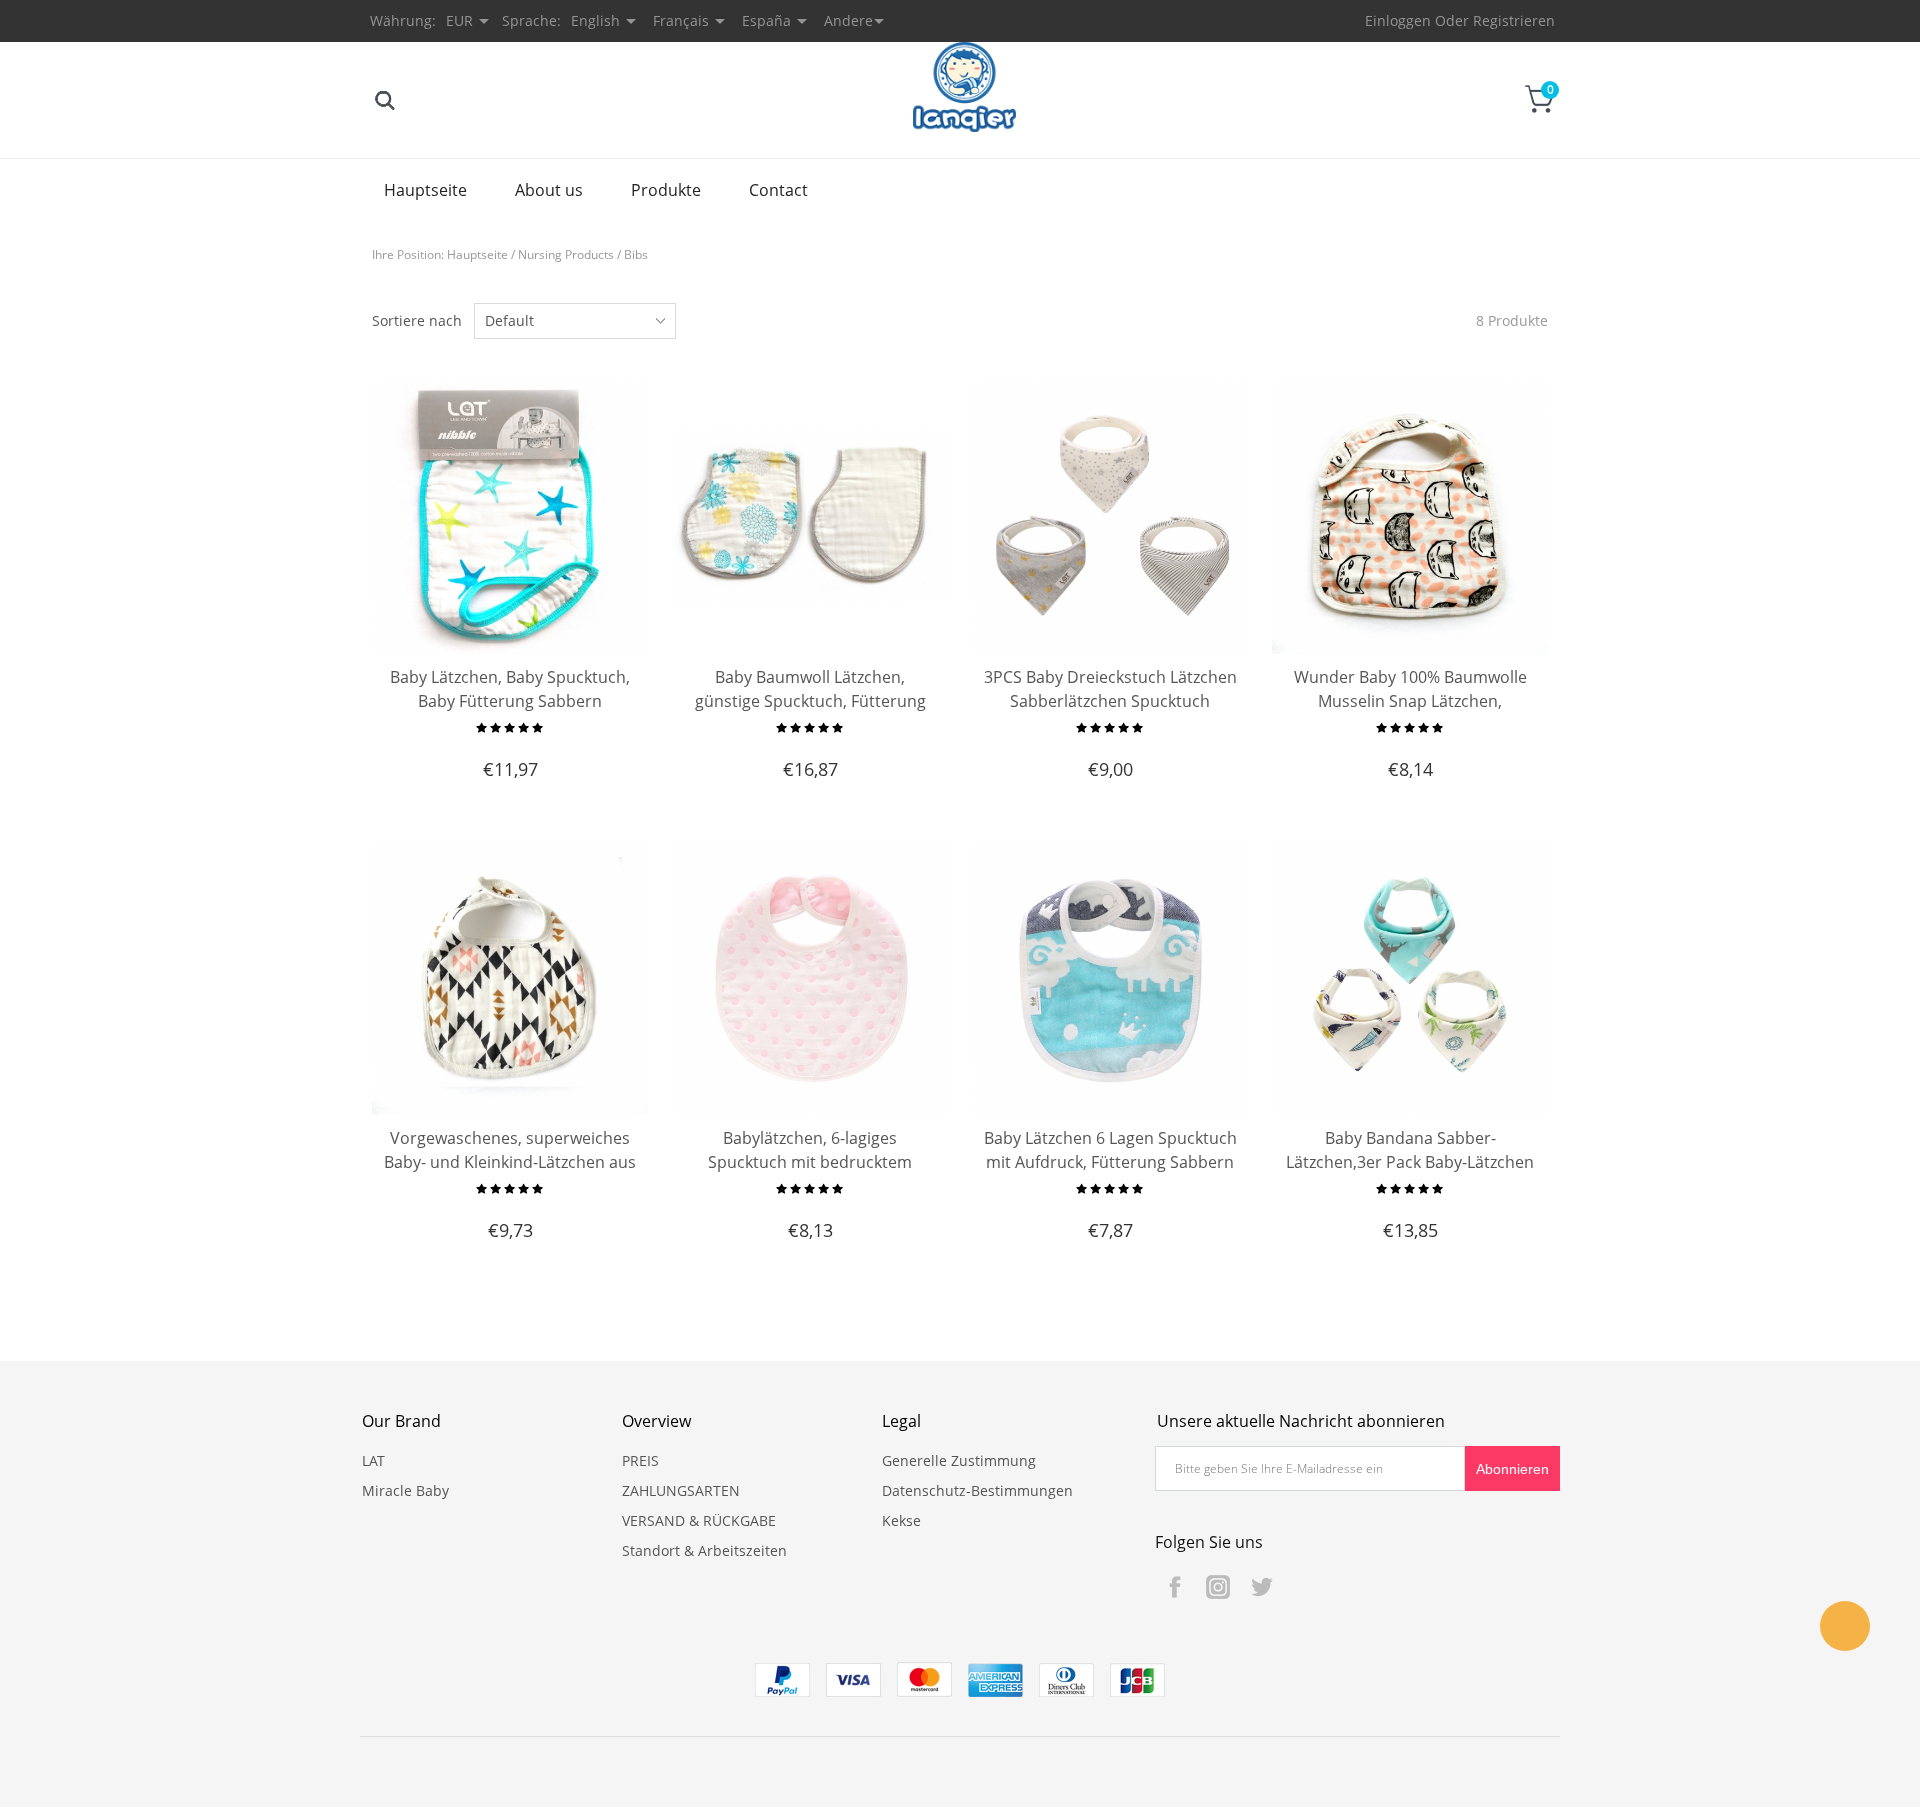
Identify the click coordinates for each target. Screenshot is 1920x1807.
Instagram (1218, 1587)
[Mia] (1845, 1626)
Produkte (666, 190)
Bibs (636, 254)
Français (681, 20)
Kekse (901, 1520)
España (766, 20)
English (595, 20)
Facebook (1175, 1587)
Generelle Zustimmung (959, 1460)
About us (549, 190)
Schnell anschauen (510, 608)
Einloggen (1398, 20)
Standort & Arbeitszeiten (704, 1550)
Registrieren (1514, 20)
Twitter (1261, 1587)
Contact (778, 190)
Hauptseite (425, 190)
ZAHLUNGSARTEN (681, 1490)
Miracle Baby (405, 1490)
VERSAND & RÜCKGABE (699, 1520)
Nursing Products (566, 254)
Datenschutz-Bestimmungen (977, 1490)
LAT (373, 1460)
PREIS (640, 1460)
